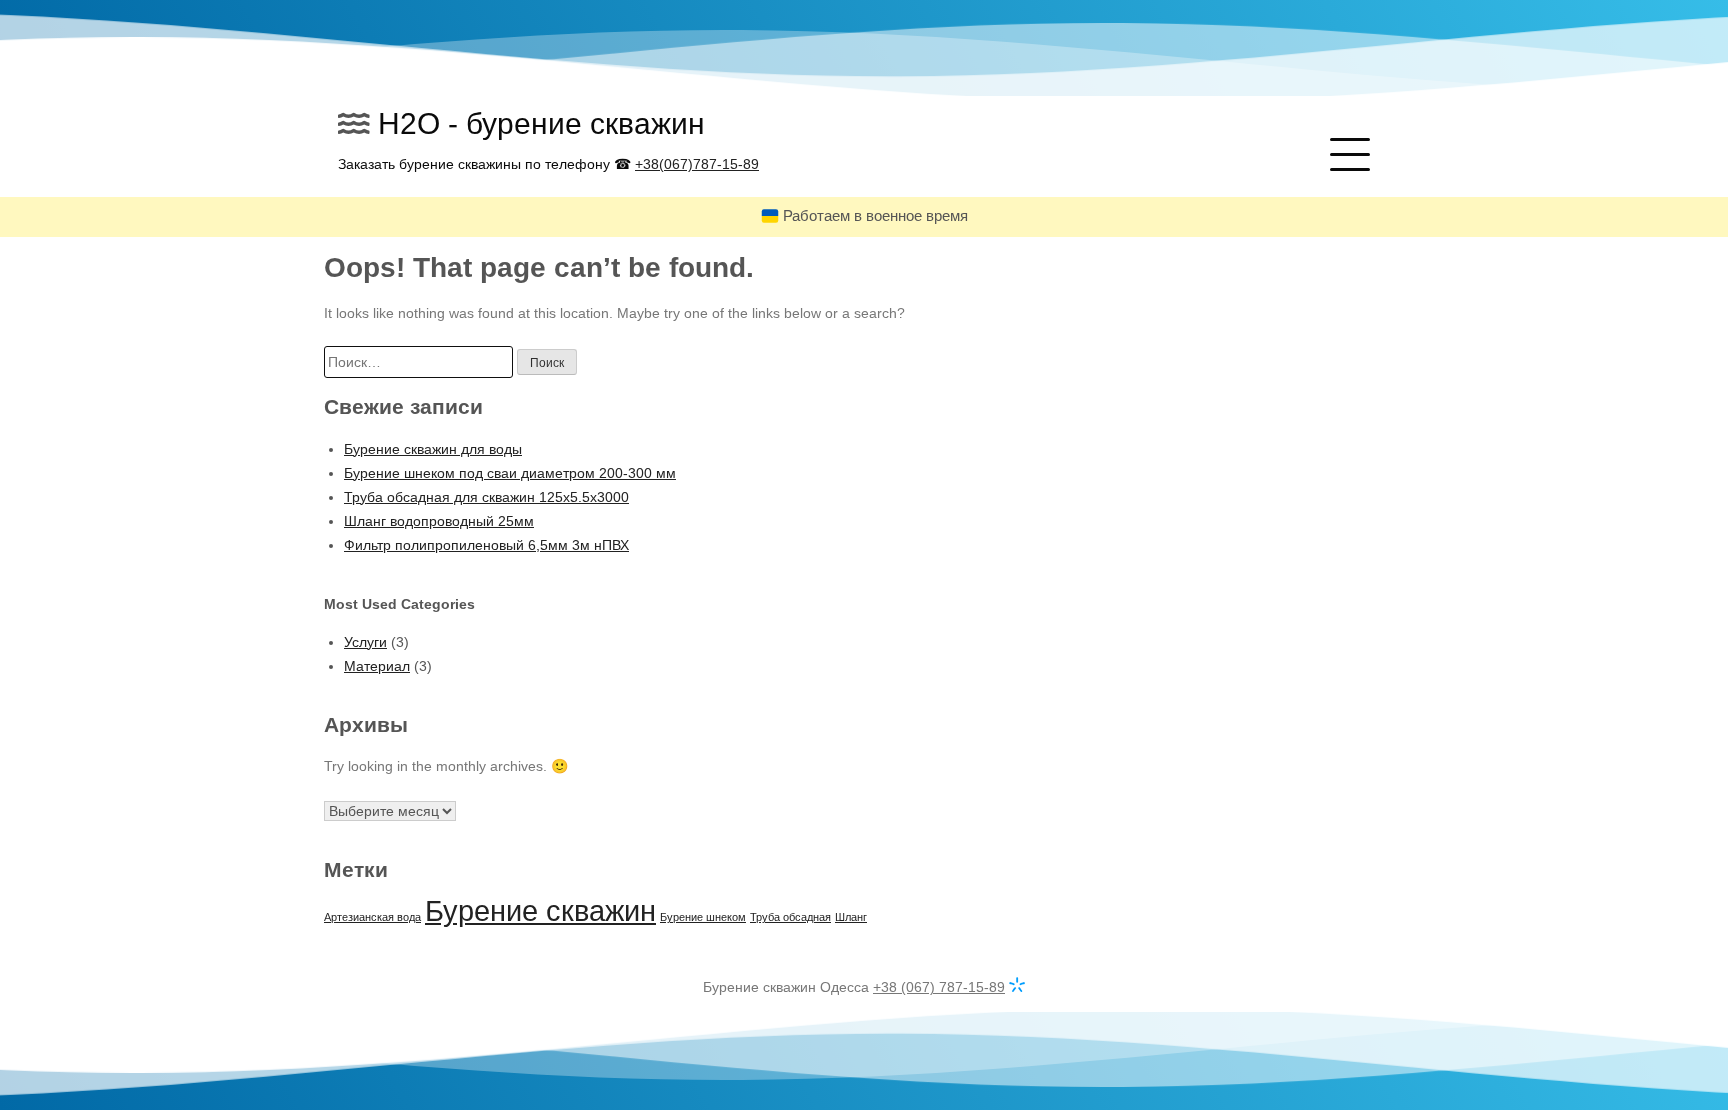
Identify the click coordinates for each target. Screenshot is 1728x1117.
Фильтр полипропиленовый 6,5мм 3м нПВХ (486, 545)
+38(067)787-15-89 (697, 164)
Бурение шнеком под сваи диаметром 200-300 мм (510, 473)
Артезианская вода (372, 917)
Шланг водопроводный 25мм (439, 521)
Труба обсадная (790, 917)
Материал (377, 666)
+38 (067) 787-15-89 (939, 987)
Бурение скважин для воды (433, 449)
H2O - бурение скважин (541, 123)
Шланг (851, 917)
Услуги (365, 642)
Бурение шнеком (703, 917)
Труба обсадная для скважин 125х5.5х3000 (486, 497)
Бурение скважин (540, 910)
